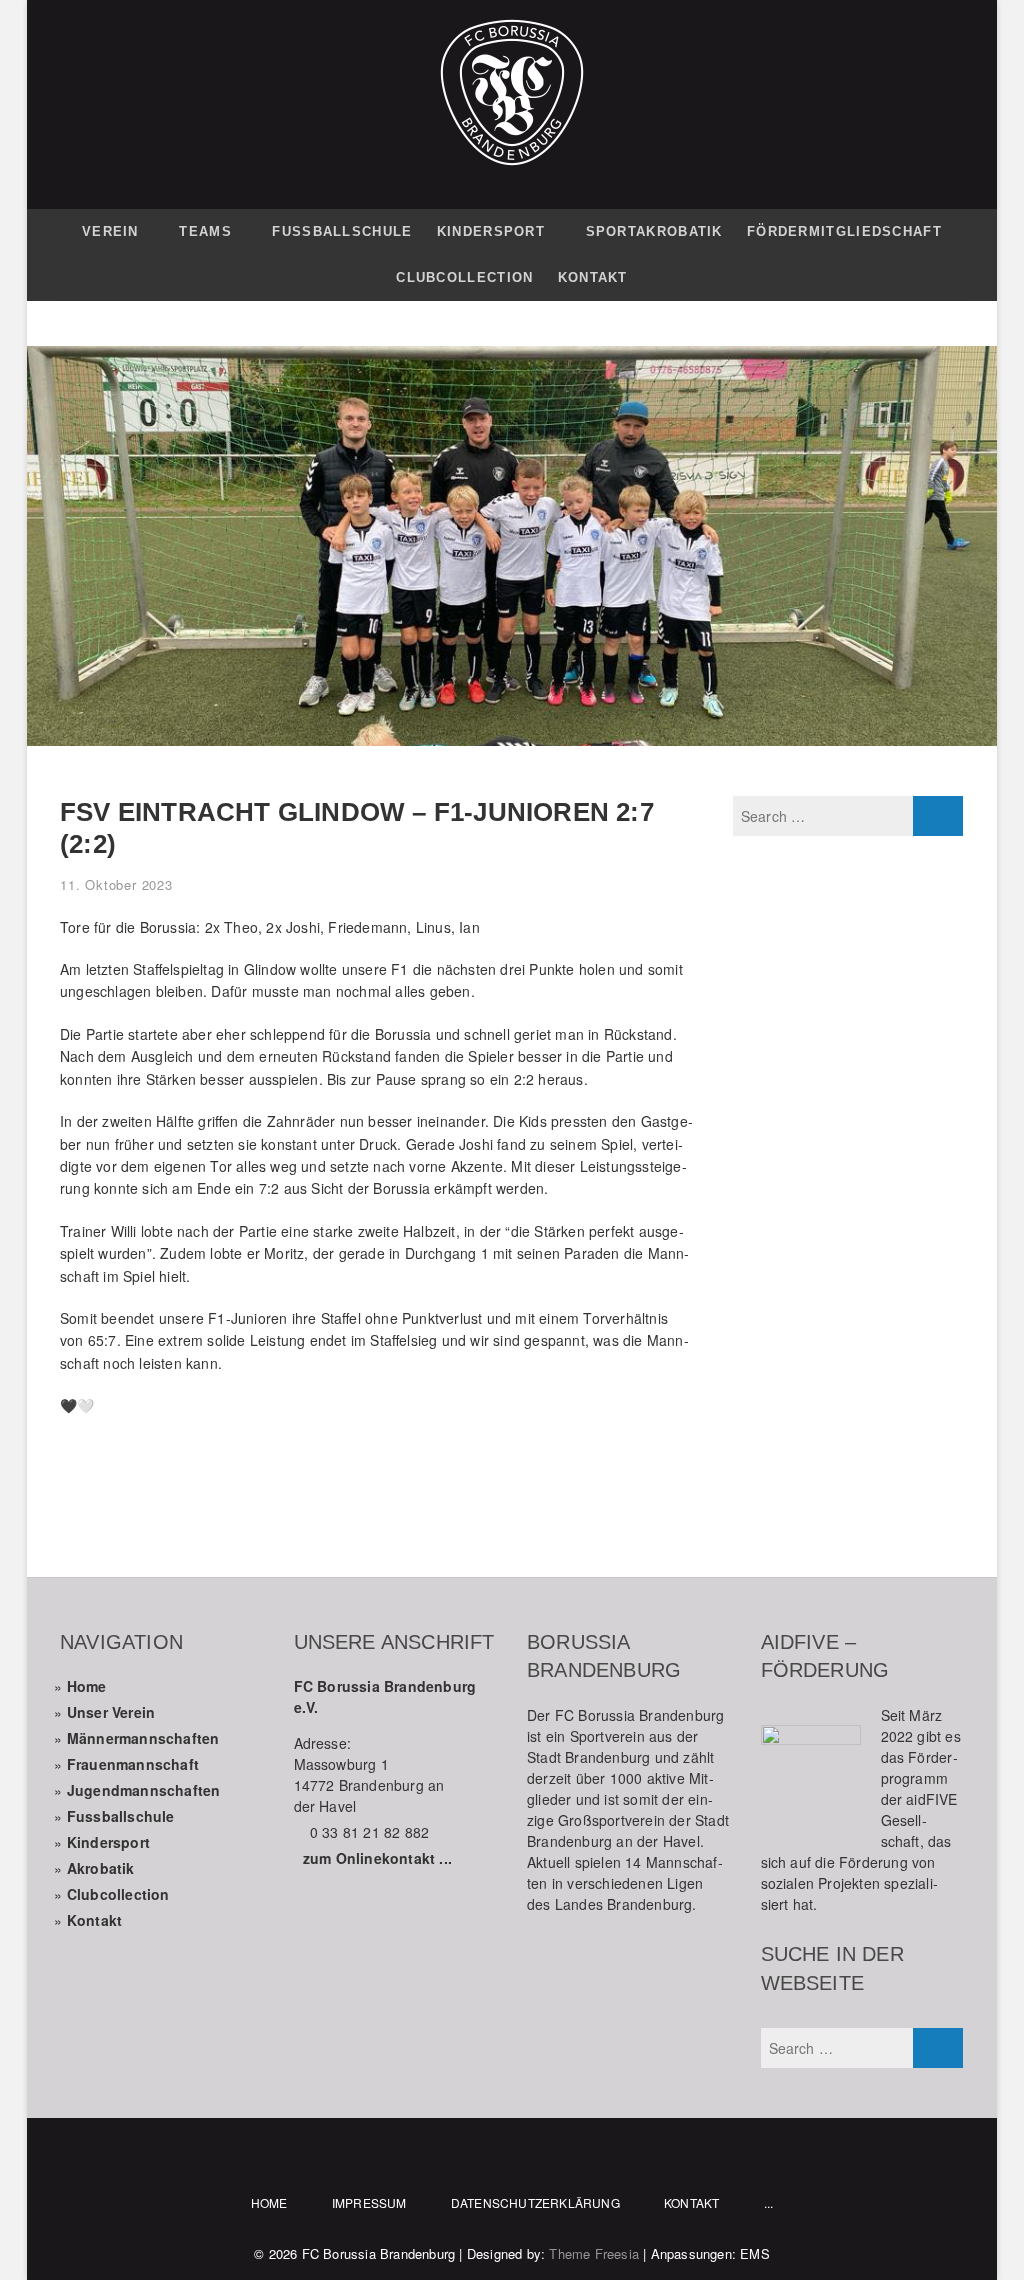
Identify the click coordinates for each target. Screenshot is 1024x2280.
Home (87, 1686)
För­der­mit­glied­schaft (844, 231)
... (769, 2202)
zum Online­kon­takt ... (377, 1858)
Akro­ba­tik (101, 1868)
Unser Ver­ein (111, 1712)
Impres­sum (369, 2202)
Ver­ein (110, 231)
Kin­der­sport (491, 231)
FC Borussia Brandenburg (379, 2253)
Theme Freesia (594, 2253)
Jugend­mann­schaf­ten (144, 1790)
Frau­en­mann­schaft (133, 1764)
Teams (205, 231)
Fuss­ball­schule (121, 1816)
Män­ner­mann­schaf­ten (143, 1738)
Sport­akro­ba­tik (654, 231)
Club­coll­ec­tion (118, 1894)
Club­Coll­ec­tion (464, 277)
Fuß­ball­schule (342, 231)
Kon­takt (593, 277)
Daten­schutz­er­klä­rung (535, 2202)
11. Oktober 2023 (116, 884)
